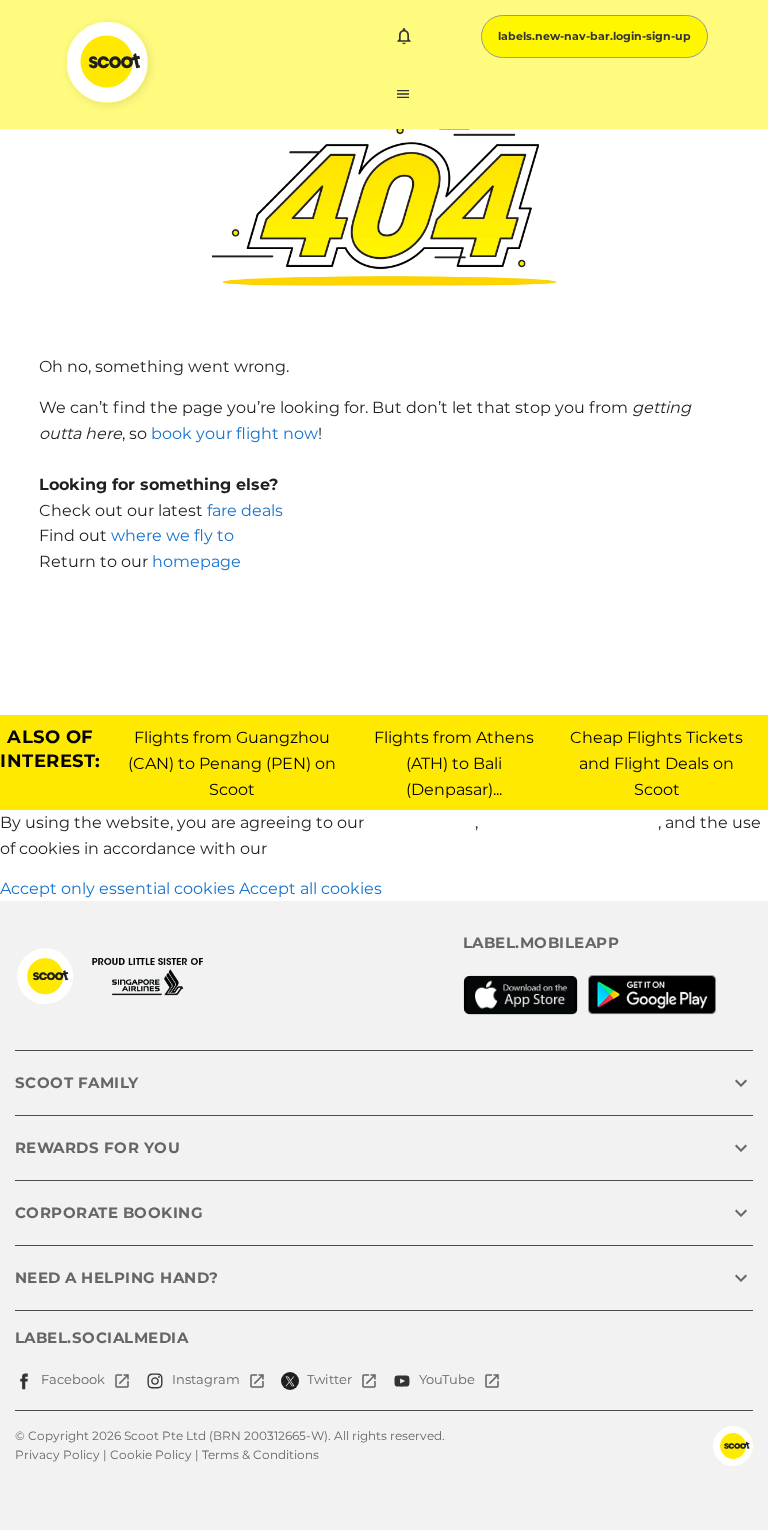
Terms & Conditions (260, 1454)
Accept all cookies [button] (310, 888)
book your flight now (234, 433)
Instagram (206, 1379)
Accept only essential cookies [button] (117, 888)
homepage (196, 561)
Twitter (329, 1379)
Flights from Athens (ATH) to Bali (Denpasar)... (454, 763)
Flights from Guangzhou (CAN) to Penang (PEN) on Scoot (232, 763)
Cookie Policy (324, 848)
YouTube (447, 1379)
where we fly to (172, 535)
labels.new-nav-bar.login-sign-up (594, 36)
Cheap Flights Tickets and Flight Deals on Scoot (656, 763)
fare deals (245, 510)
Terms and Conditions (570, 822)
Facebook (73, 1379)
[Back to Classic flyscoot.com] (45, 976)
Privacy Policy (421, 822)
